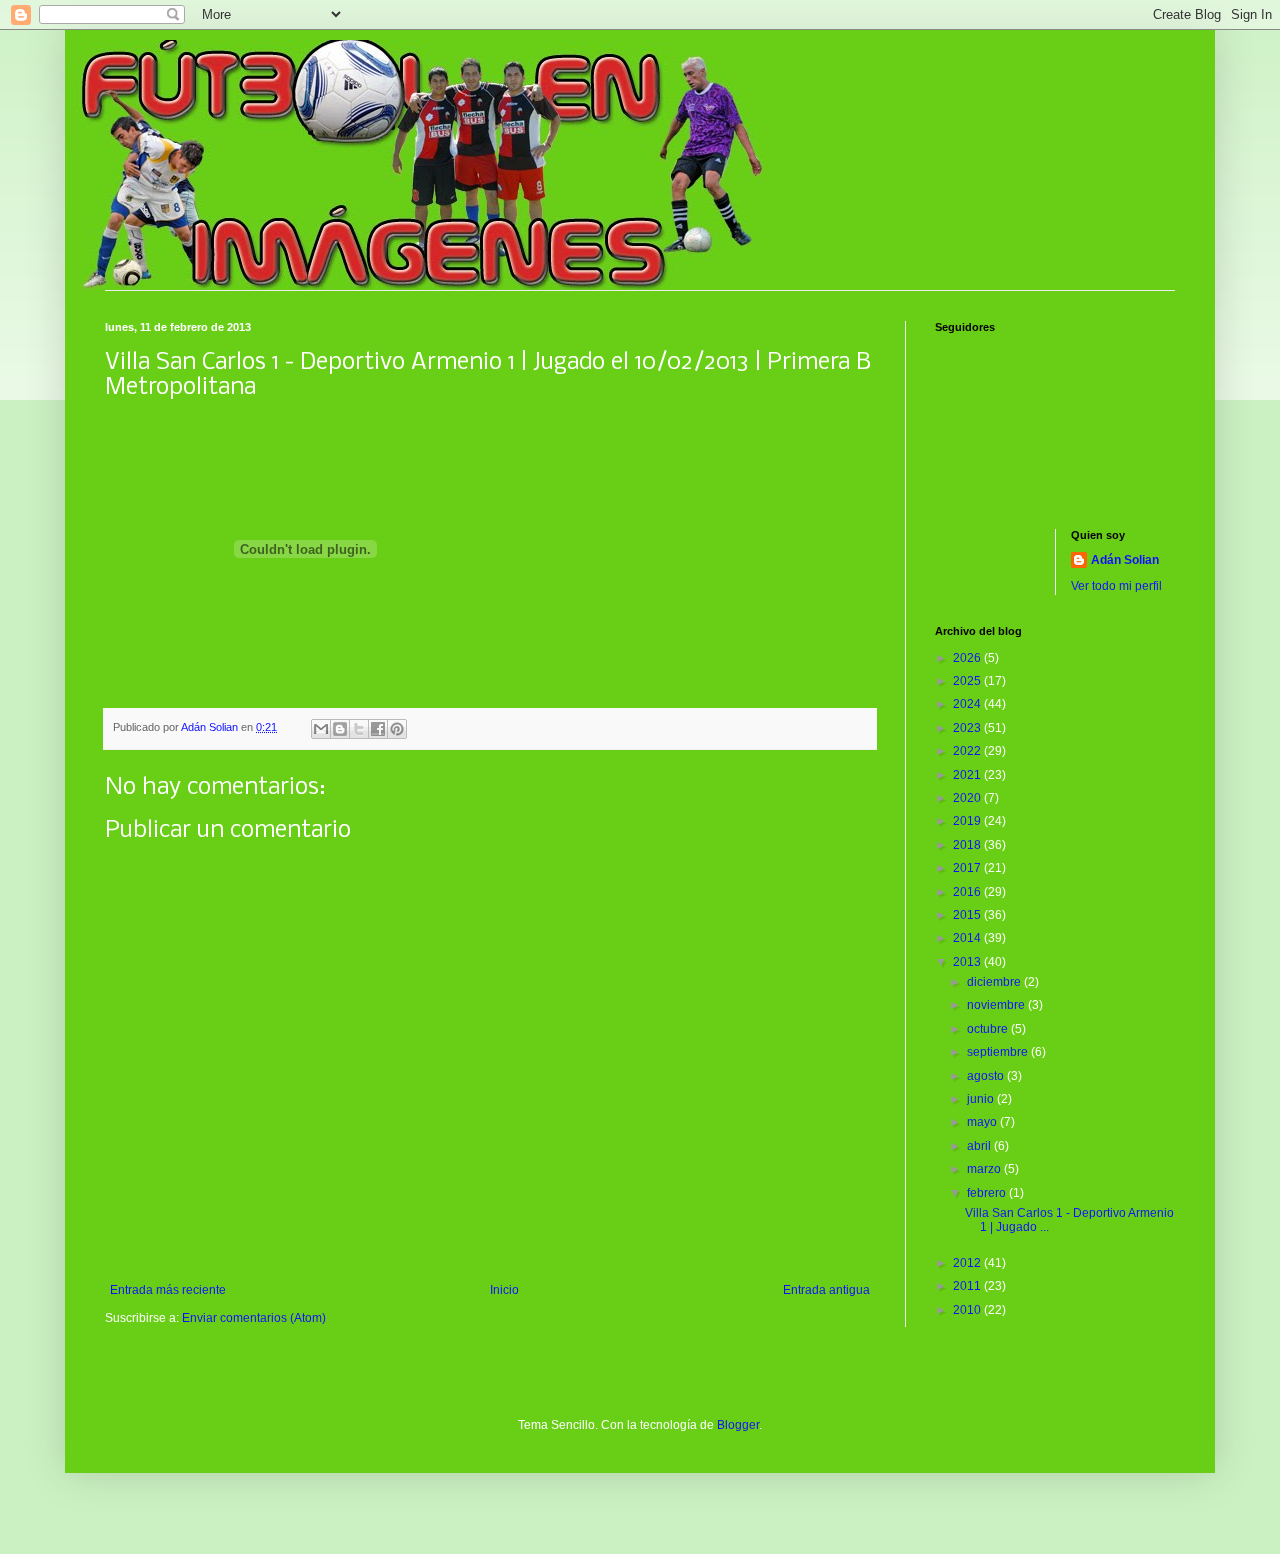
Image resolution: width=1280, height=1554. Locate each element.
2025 (968, 681)
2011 (968, 1286)
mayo (983, 1122)
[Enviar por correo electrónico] (321, 729)
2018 (968, 845)
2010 (968, 1310)
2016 (968, 892)
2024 (968, 704)
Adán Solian (1125, 560)
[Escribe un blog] (340, 729)
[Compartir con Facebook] (378, 729)
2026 (968, 658)
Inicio (504, 1290)
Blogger (738, 1425)
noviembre (997, 1005)
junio (982, 1099)
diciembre (995, 982)
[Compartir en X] (359, 729)
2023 (968, 728)
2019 (968, 821)
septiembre (999, 1052)
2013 (968, 962)
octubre (989, 1029)
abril (980, 1146)
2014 (968, 938)
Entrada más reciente (168, 1290)
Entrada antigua (826, 1290)
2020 (968, 798)
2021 (968, 775)
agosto (987, 1076)
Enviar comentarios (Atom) (254, 1318)
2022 (968, 751)
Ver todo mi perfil (1116, 586)
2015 (968, 915)
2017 (968, 868)
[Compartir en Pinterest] (397, 729)
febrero (988, 1193)
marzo (985, 1169)
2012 (968, 1263)
